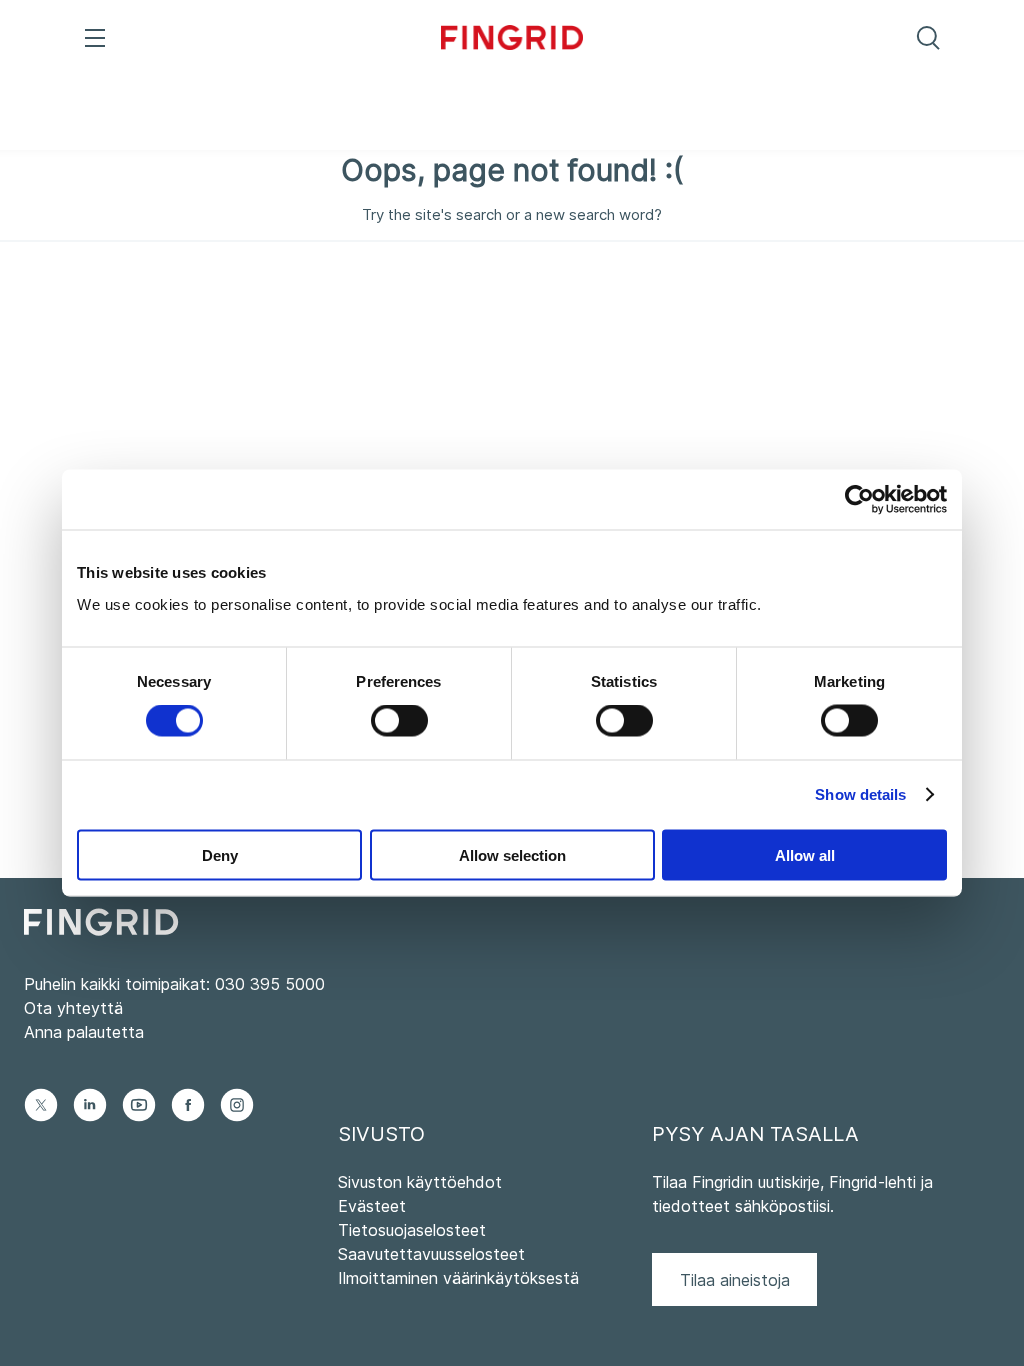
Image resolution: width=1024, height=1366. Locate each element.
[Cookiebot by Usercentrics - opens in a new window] (859, 500)
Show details (860, 794)
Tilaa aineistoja (735, 1280)
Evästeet (372, 1206)
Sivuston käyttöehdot (420, 1182)
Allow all (805, 854)
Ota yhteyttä (73, 1008)
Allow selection (512, 854)
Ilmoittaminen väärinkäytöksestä (458, 1278)
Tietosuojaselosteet (412, 1230)
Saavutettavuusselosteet (431, 1254)
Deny (220, 854)
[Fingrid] (512, 40)
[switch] (399, 721)
